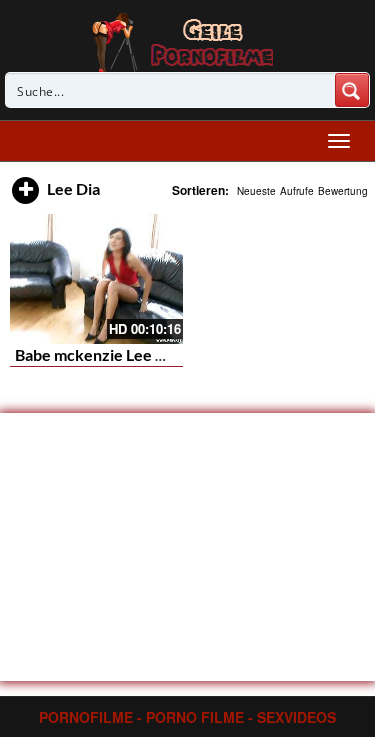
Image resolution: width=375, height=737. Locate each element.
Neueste (256, 191)
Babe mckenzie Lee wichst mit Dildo (142, 354)
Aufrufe (297, 191)
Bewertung (343, 191)
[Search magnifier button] (352, 90)
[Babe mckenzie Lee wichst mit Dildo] (96, 278)
